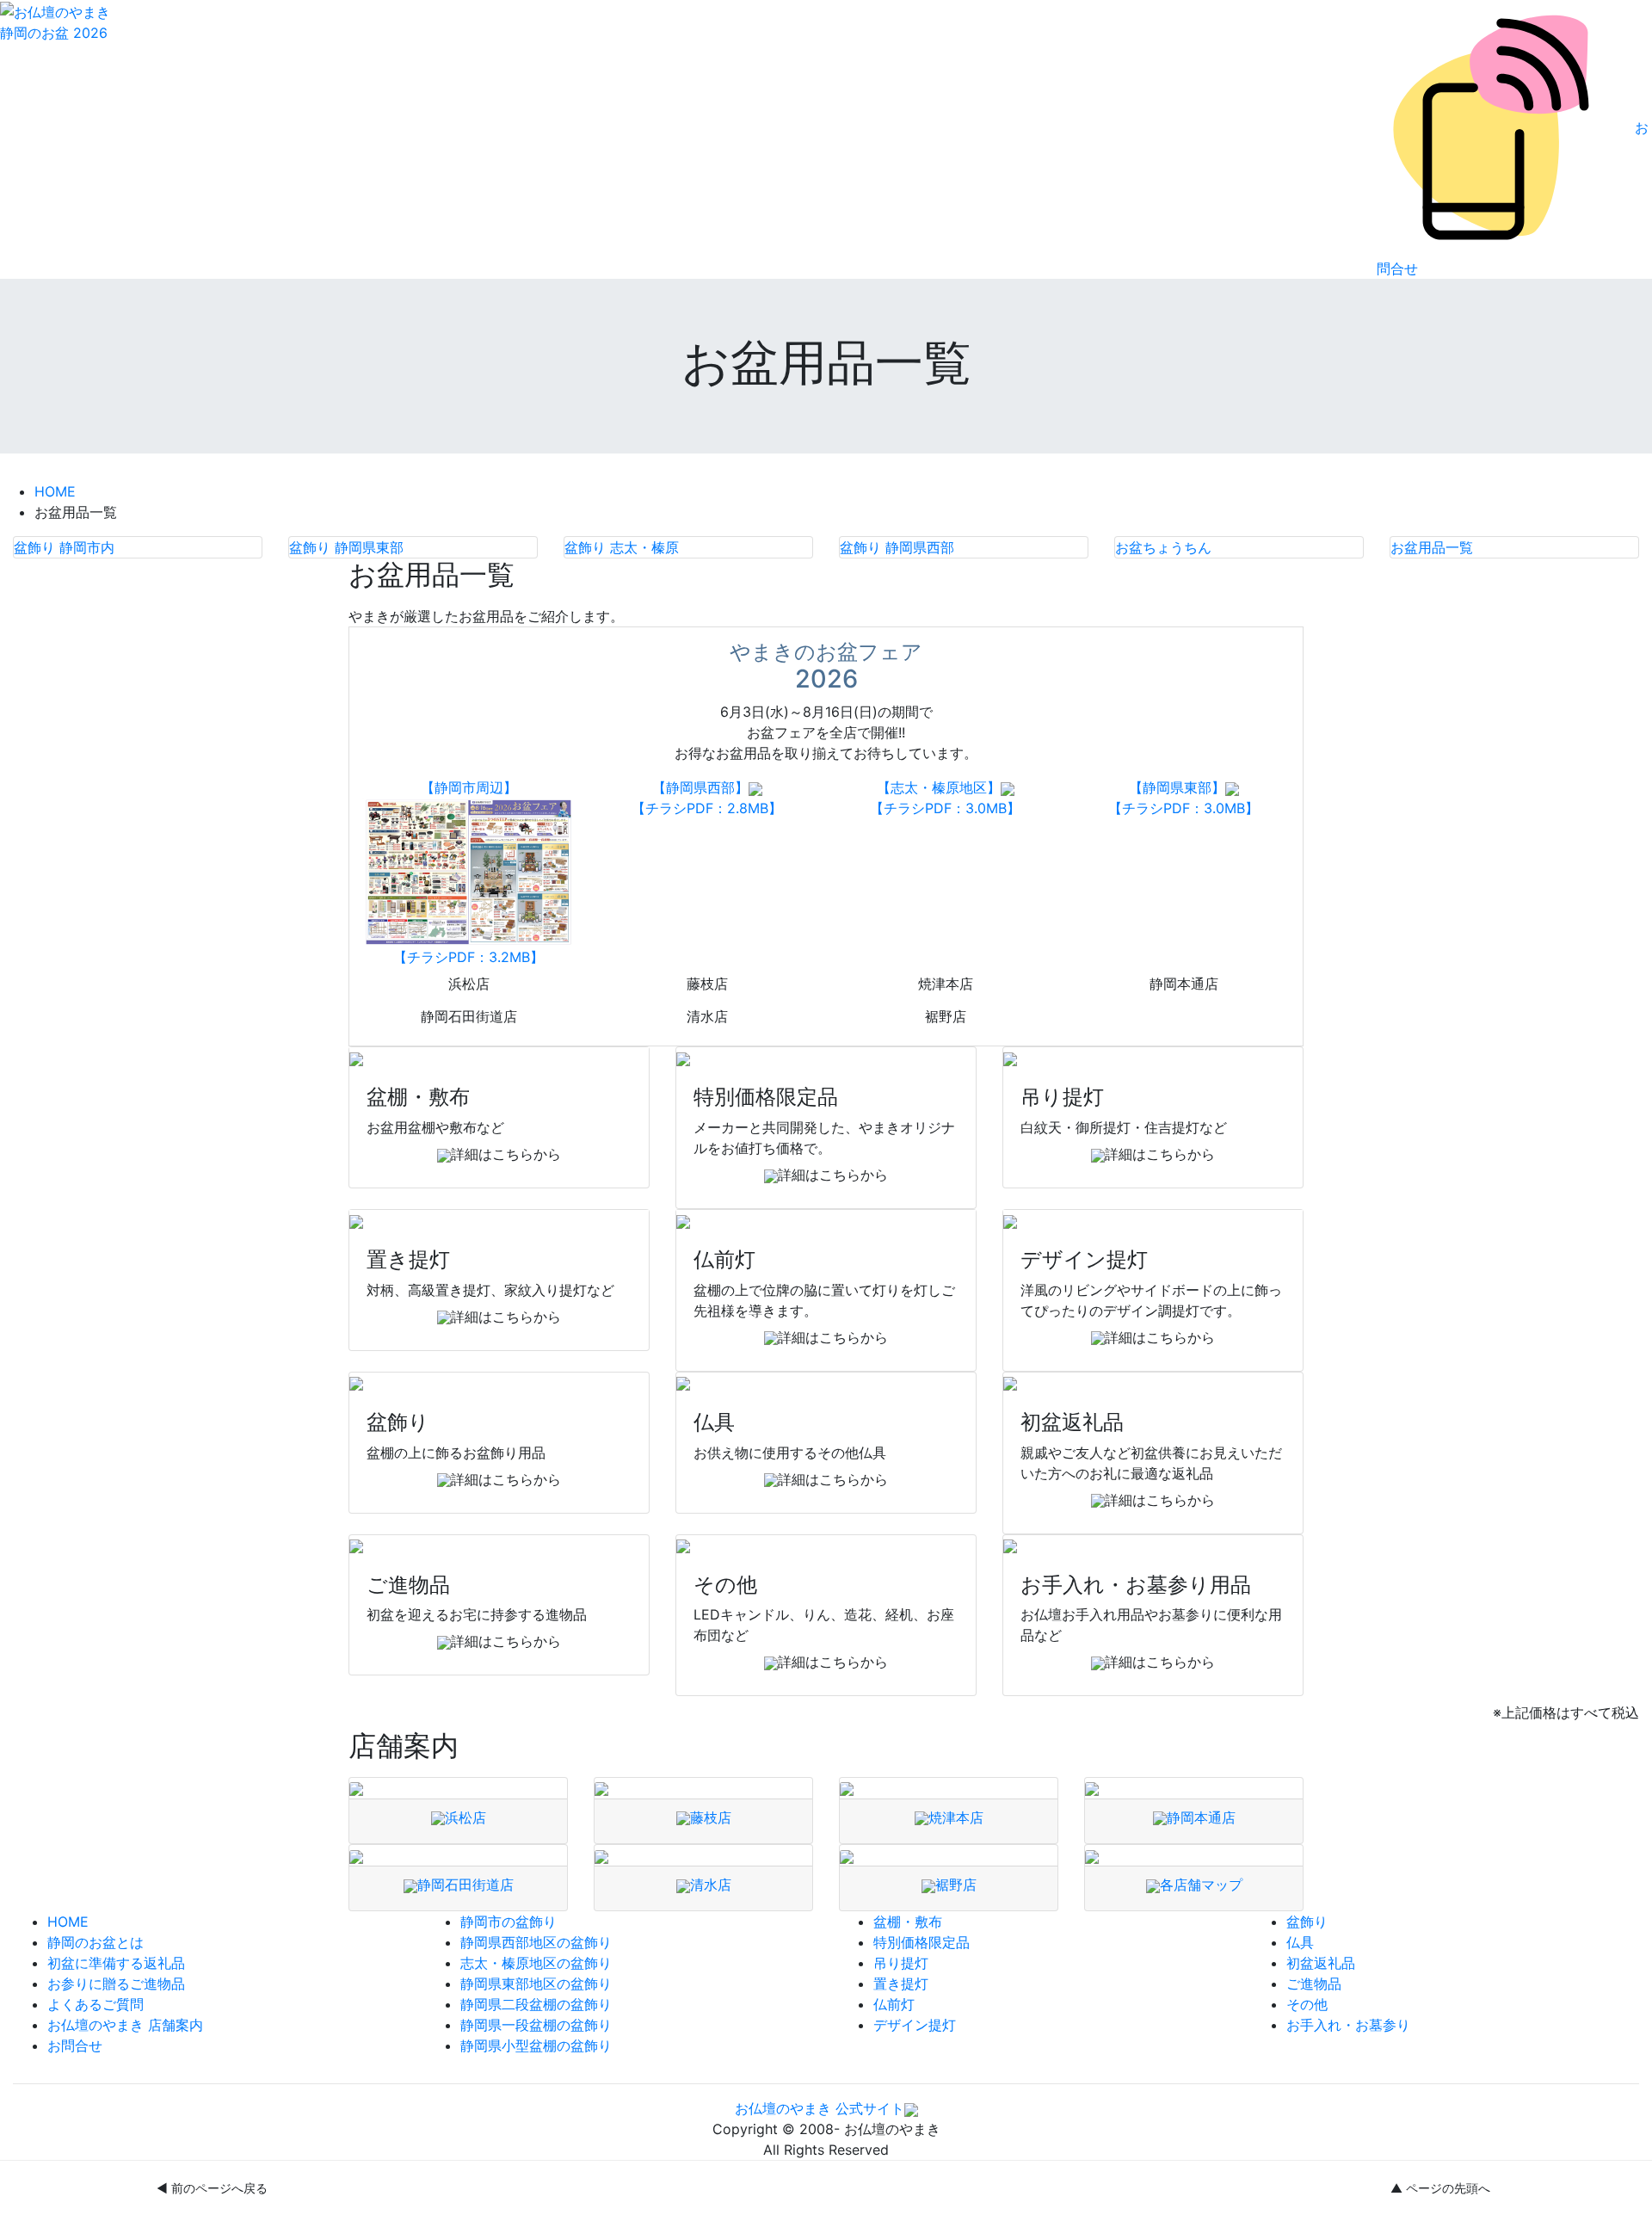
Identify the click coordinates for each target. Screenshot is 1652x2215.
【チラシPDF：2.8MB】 (707, 808)
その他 (1307, 2004)
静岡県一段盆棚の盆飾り (536, 2025)
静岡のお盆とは (96, 1942)
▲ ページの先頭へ (1440, 2188)
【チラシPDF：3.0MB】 (945, 808)
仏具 (1300, 1942)
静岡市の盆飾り (509, 1922)
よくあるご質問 (96, 2004)
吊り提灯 (901, 1963)
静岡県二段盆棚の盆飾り (536, 2004)
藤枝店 (707, 984)
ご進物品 (1314, 1984)
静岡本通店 (1184, 984)
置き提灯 (901, 1984)
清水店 (707, 1016)
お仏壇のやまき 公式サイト (820, 2108)
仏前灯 (894, 2004)
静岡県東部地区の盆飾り (536, 1984)
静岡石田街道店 (469, 1016)
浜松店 (469, 984)
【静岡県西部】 (700, 787)
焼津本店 (946, 984)
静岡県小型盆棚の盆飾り (536, 2045)
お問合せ (75, 2045)
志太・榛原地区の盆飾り (536, 1963)
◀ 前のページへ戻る (212, 2188)
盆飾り (1307, 1922)
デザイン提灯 (915, 2025)
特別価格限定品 (922, 1942)
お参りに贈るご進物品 (116, 1984)
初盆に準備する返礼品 (116, 1963)
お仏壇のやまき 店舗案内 (125, 2025)
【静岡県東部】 (1177, 787)
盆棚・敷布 (908, 1922)
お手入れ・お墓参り (1348, 2025)
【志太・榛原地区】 (939, 787)
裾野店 (946, 1016)
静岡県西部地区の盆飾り (536, 1942)
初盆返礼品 (1321, 1963)
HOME (55, 491)
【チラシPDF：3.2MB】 (468, 957)
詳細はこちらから (506, 1154)
